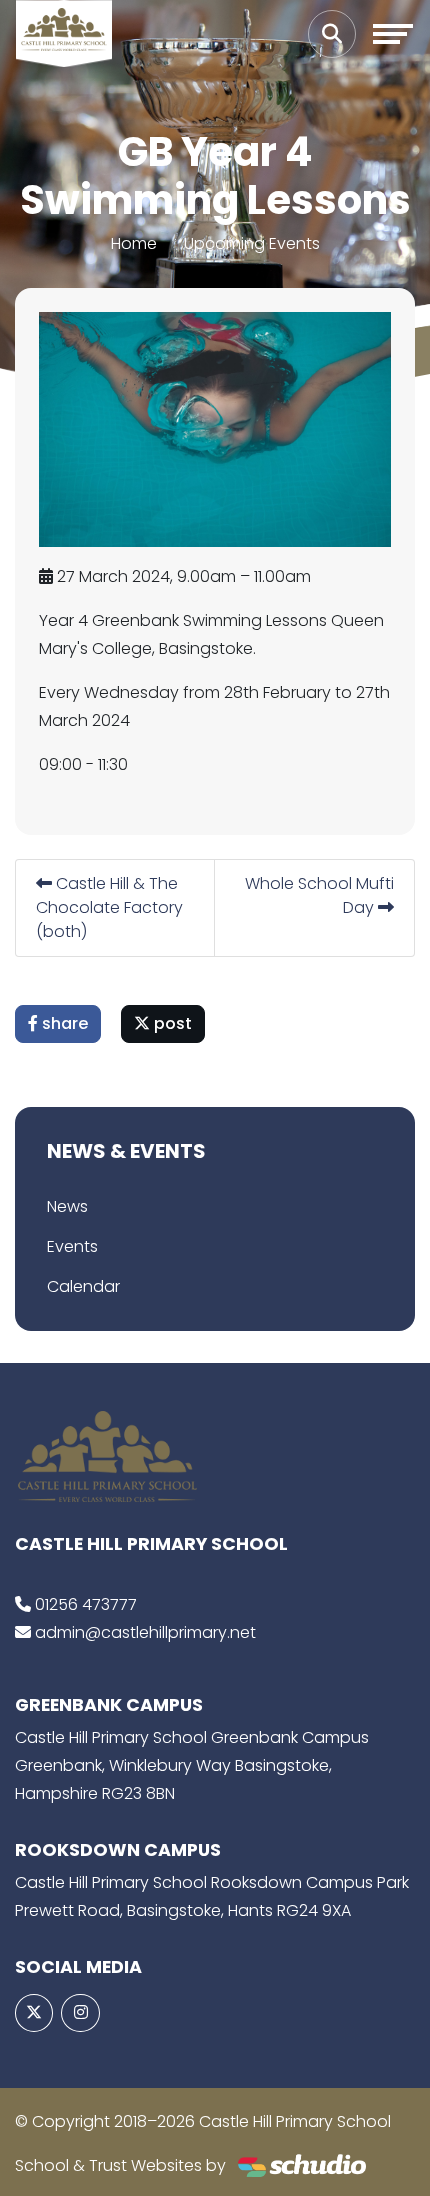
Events (72, 1246)
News (67, 1206)
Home (134, 243)
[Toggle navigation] (393, 34)
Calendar (83, 1286)
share (63, 1023)
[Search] (332, 34)
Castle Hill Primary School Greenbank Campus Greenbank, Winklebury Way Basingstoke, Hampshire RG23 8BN (192, 1765)
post (171, 1023)
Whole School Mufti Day (319, 895)
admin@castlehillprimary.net (145, 1632)
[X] (34, 2013)
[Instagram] (80, 2013)
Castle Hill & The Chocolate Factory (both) (109, 907)
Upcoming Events (252, 243)
